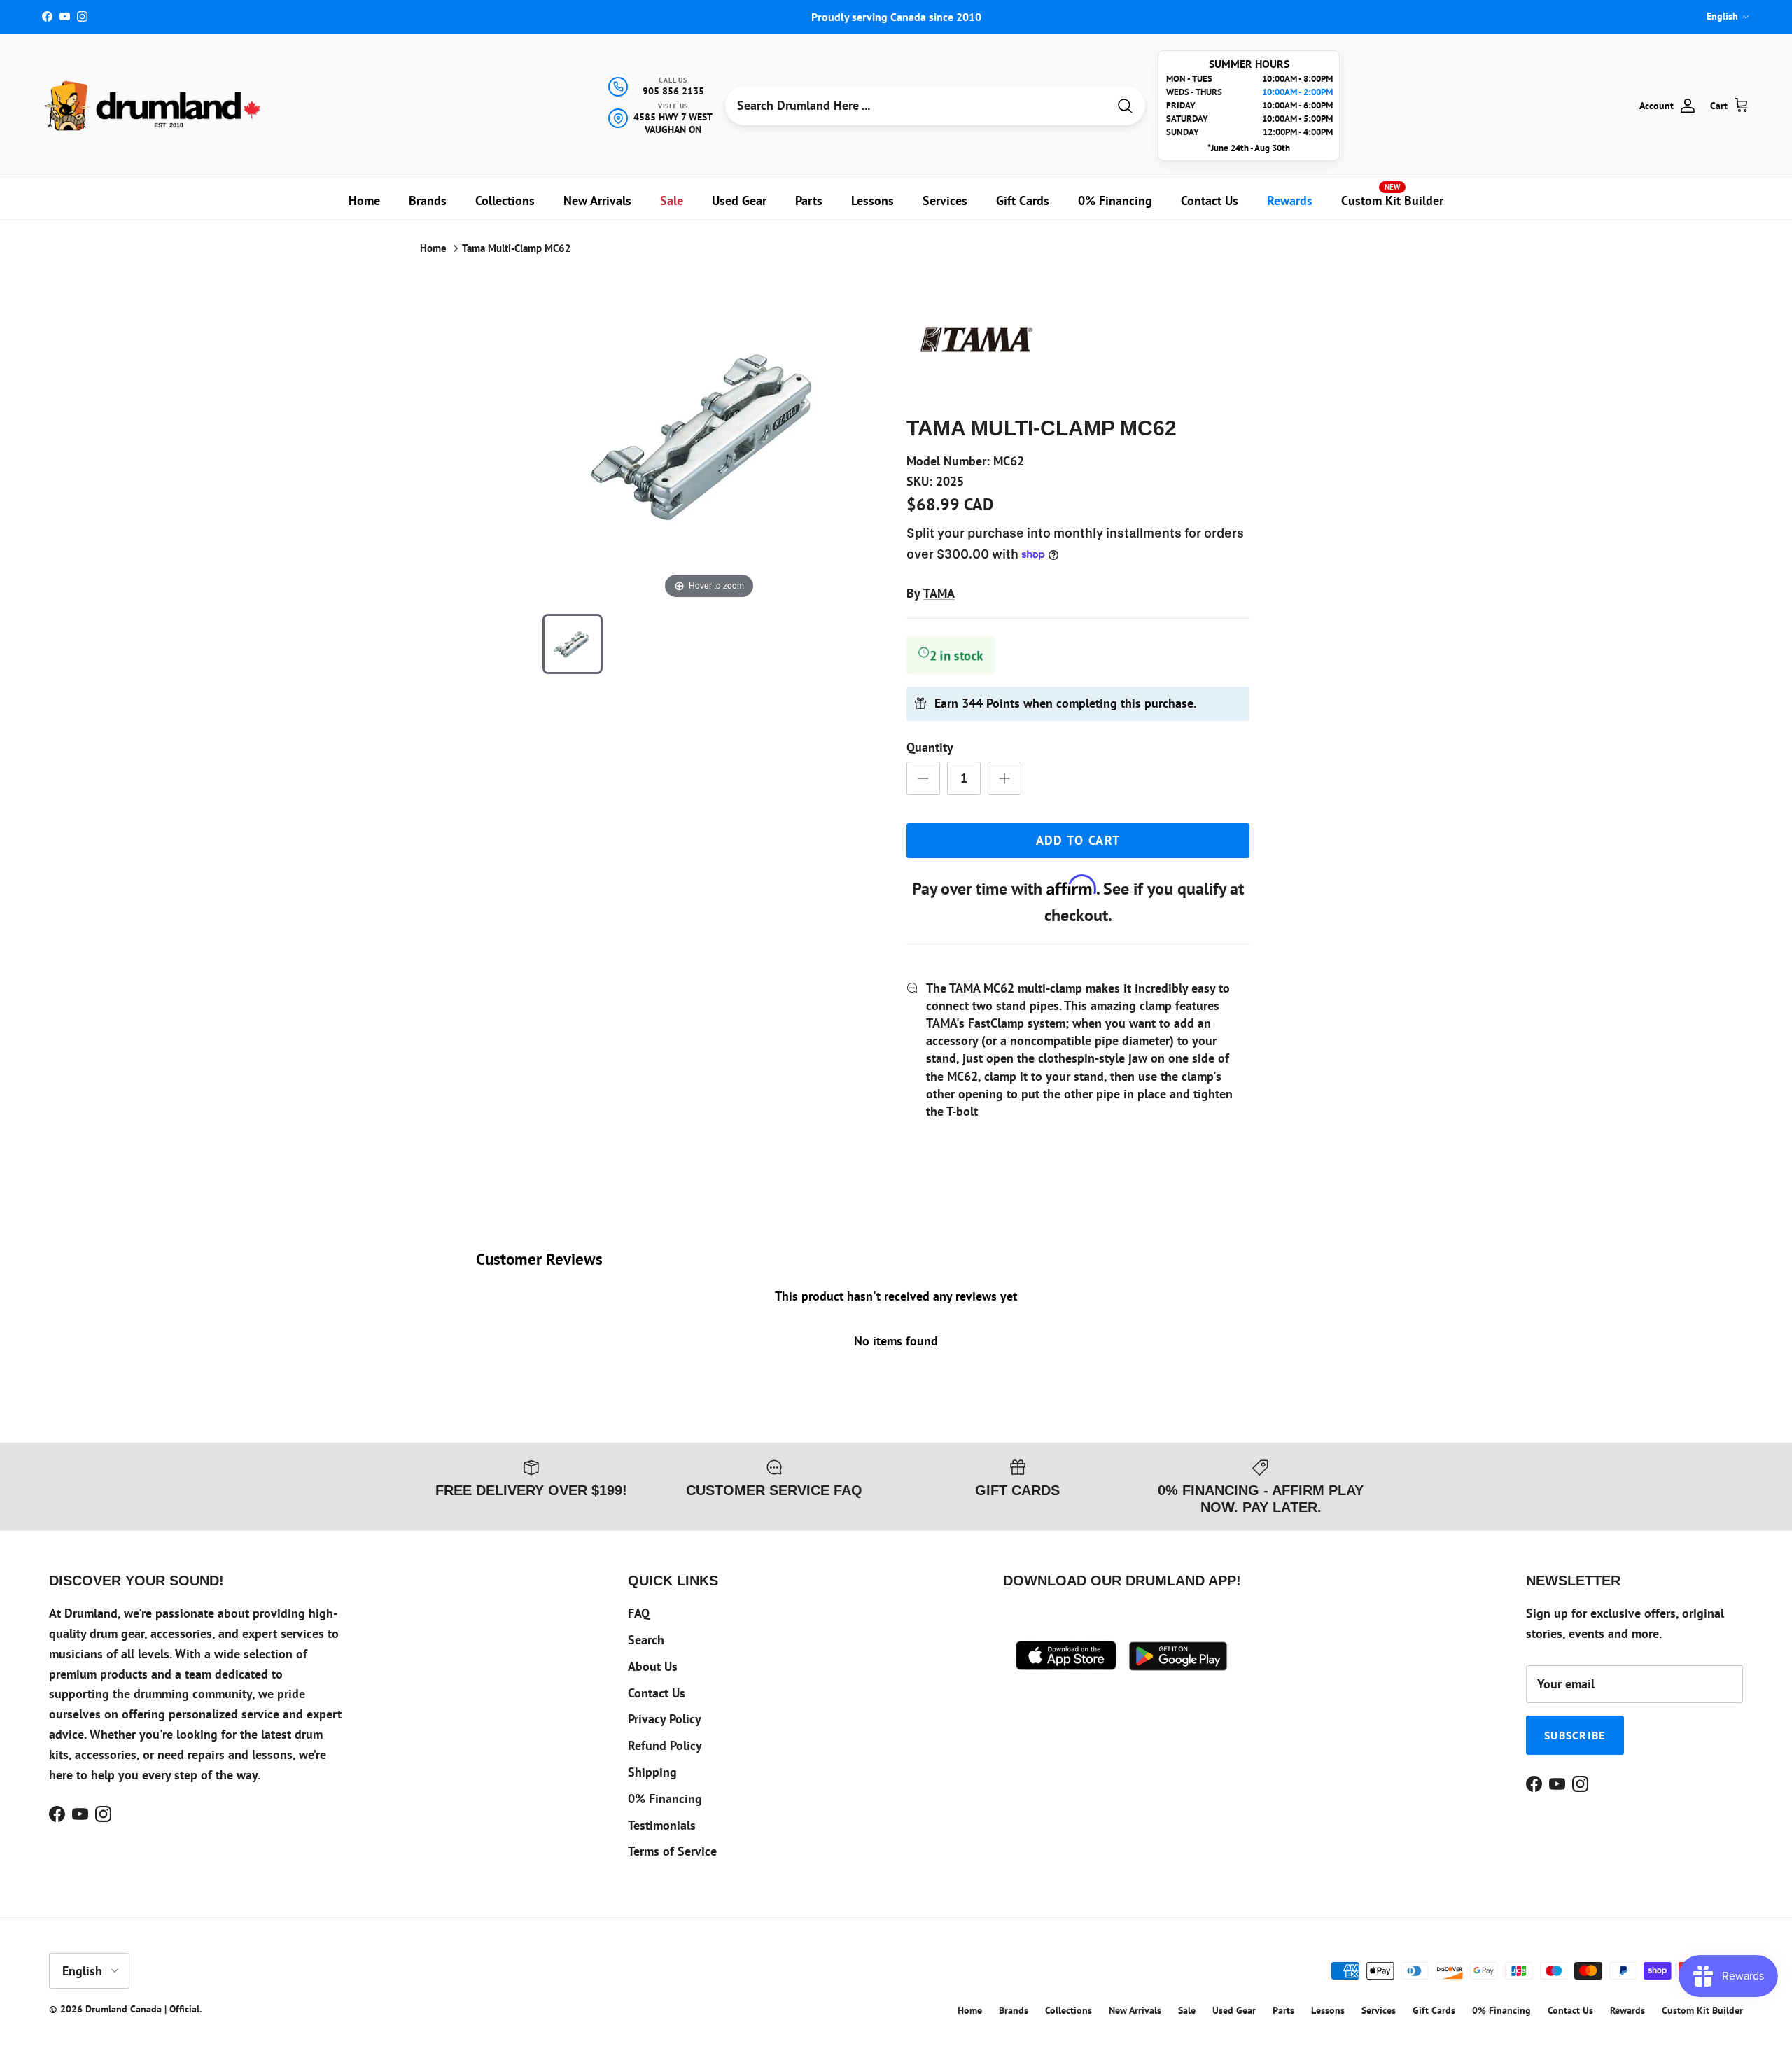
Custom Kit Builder (1392, 195)
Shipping (652, 1772)
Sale (672, 201)
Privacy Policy (665, 1719)
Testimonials (662, 1825)
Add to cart (1078, 840)
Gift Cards (1023, 201)
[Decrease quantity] (923, 778)
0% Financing (1115, 201)
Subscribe (1575, 1735)
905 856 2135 (673, 91)
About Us (653, 1666)
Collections (505, 201)
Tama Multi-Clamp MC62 (517, 248)
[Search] (1125, 106)
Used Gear (739, 201)
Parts (809, 201)
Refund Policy (665, 1745)
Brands (428, 201)
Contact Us (1210, 201)
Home (364, 201)
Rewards (1290, 201)
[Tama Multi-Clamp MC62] (573, 644)
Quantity (930, 747)
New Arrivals (597, 201)
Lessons (873, 201)
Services (945, 201)
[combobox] (916, 106)
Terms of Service (672, 1851)
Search (646, 1640)
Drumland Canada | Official (142, 2009)
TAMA (939, 593)
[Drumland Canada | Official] (154, 106)
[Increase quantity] (1004, 778)
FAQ (639, 1613)
